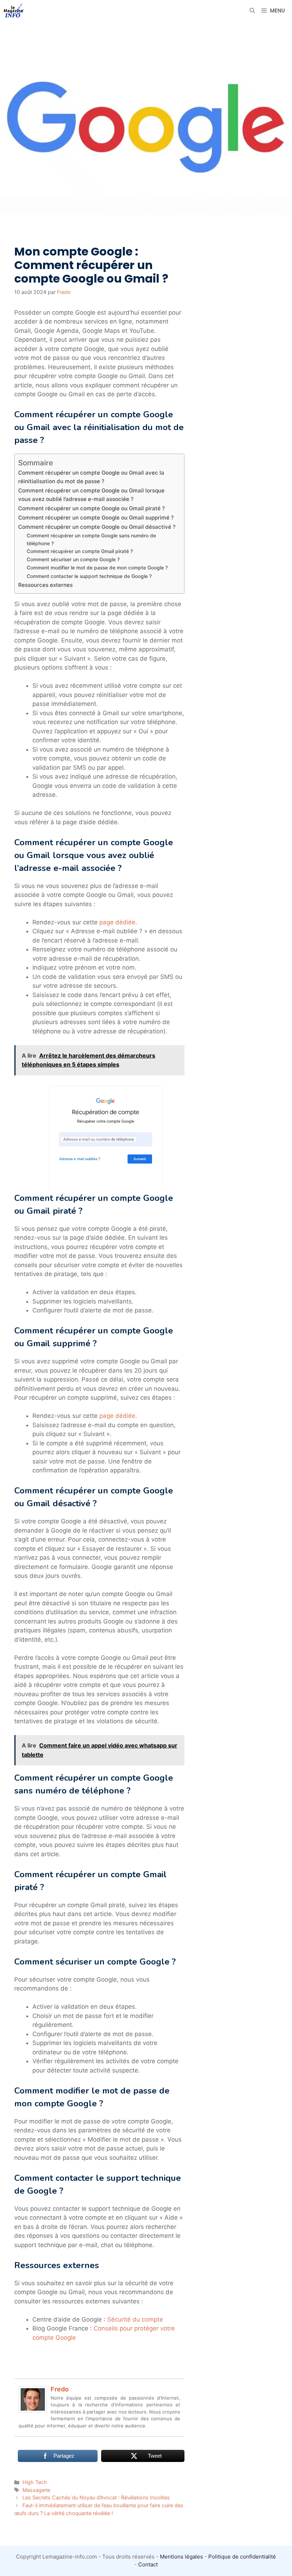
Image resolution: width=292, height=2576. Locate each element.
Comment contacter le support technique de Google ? (89, 576)
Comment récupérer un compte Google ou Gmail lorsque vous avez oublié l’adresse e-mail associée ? (91, 495)
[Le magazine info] (14, 11)
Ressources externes (45, 585)
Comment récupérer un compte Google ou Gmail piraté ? (92, 508)
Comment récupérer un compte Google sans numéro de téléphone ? (91, 540)
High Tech (35, 2482)
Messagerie (36, 2490)
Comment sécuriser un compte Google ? (73, 559)
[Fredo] (33, 2411)
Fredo (60, 2389)
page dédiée (117, 922)
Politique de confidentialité (242, 2557)
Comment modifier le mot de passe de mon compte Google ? (97, 568)
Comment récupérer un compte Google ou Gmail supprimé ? (96, 518)
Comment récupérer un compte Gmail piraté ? (80, 551)
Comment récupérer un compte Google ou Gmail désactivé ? (97, 527)
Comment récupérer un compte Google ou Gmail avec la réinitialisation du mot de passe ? (91, 477)
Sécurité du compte (135, 2319)
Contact (148, 2564)
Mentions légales (181, 2557)
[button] (252, 11)
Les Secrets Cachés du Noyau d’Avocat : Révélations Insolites (96, 2497)
